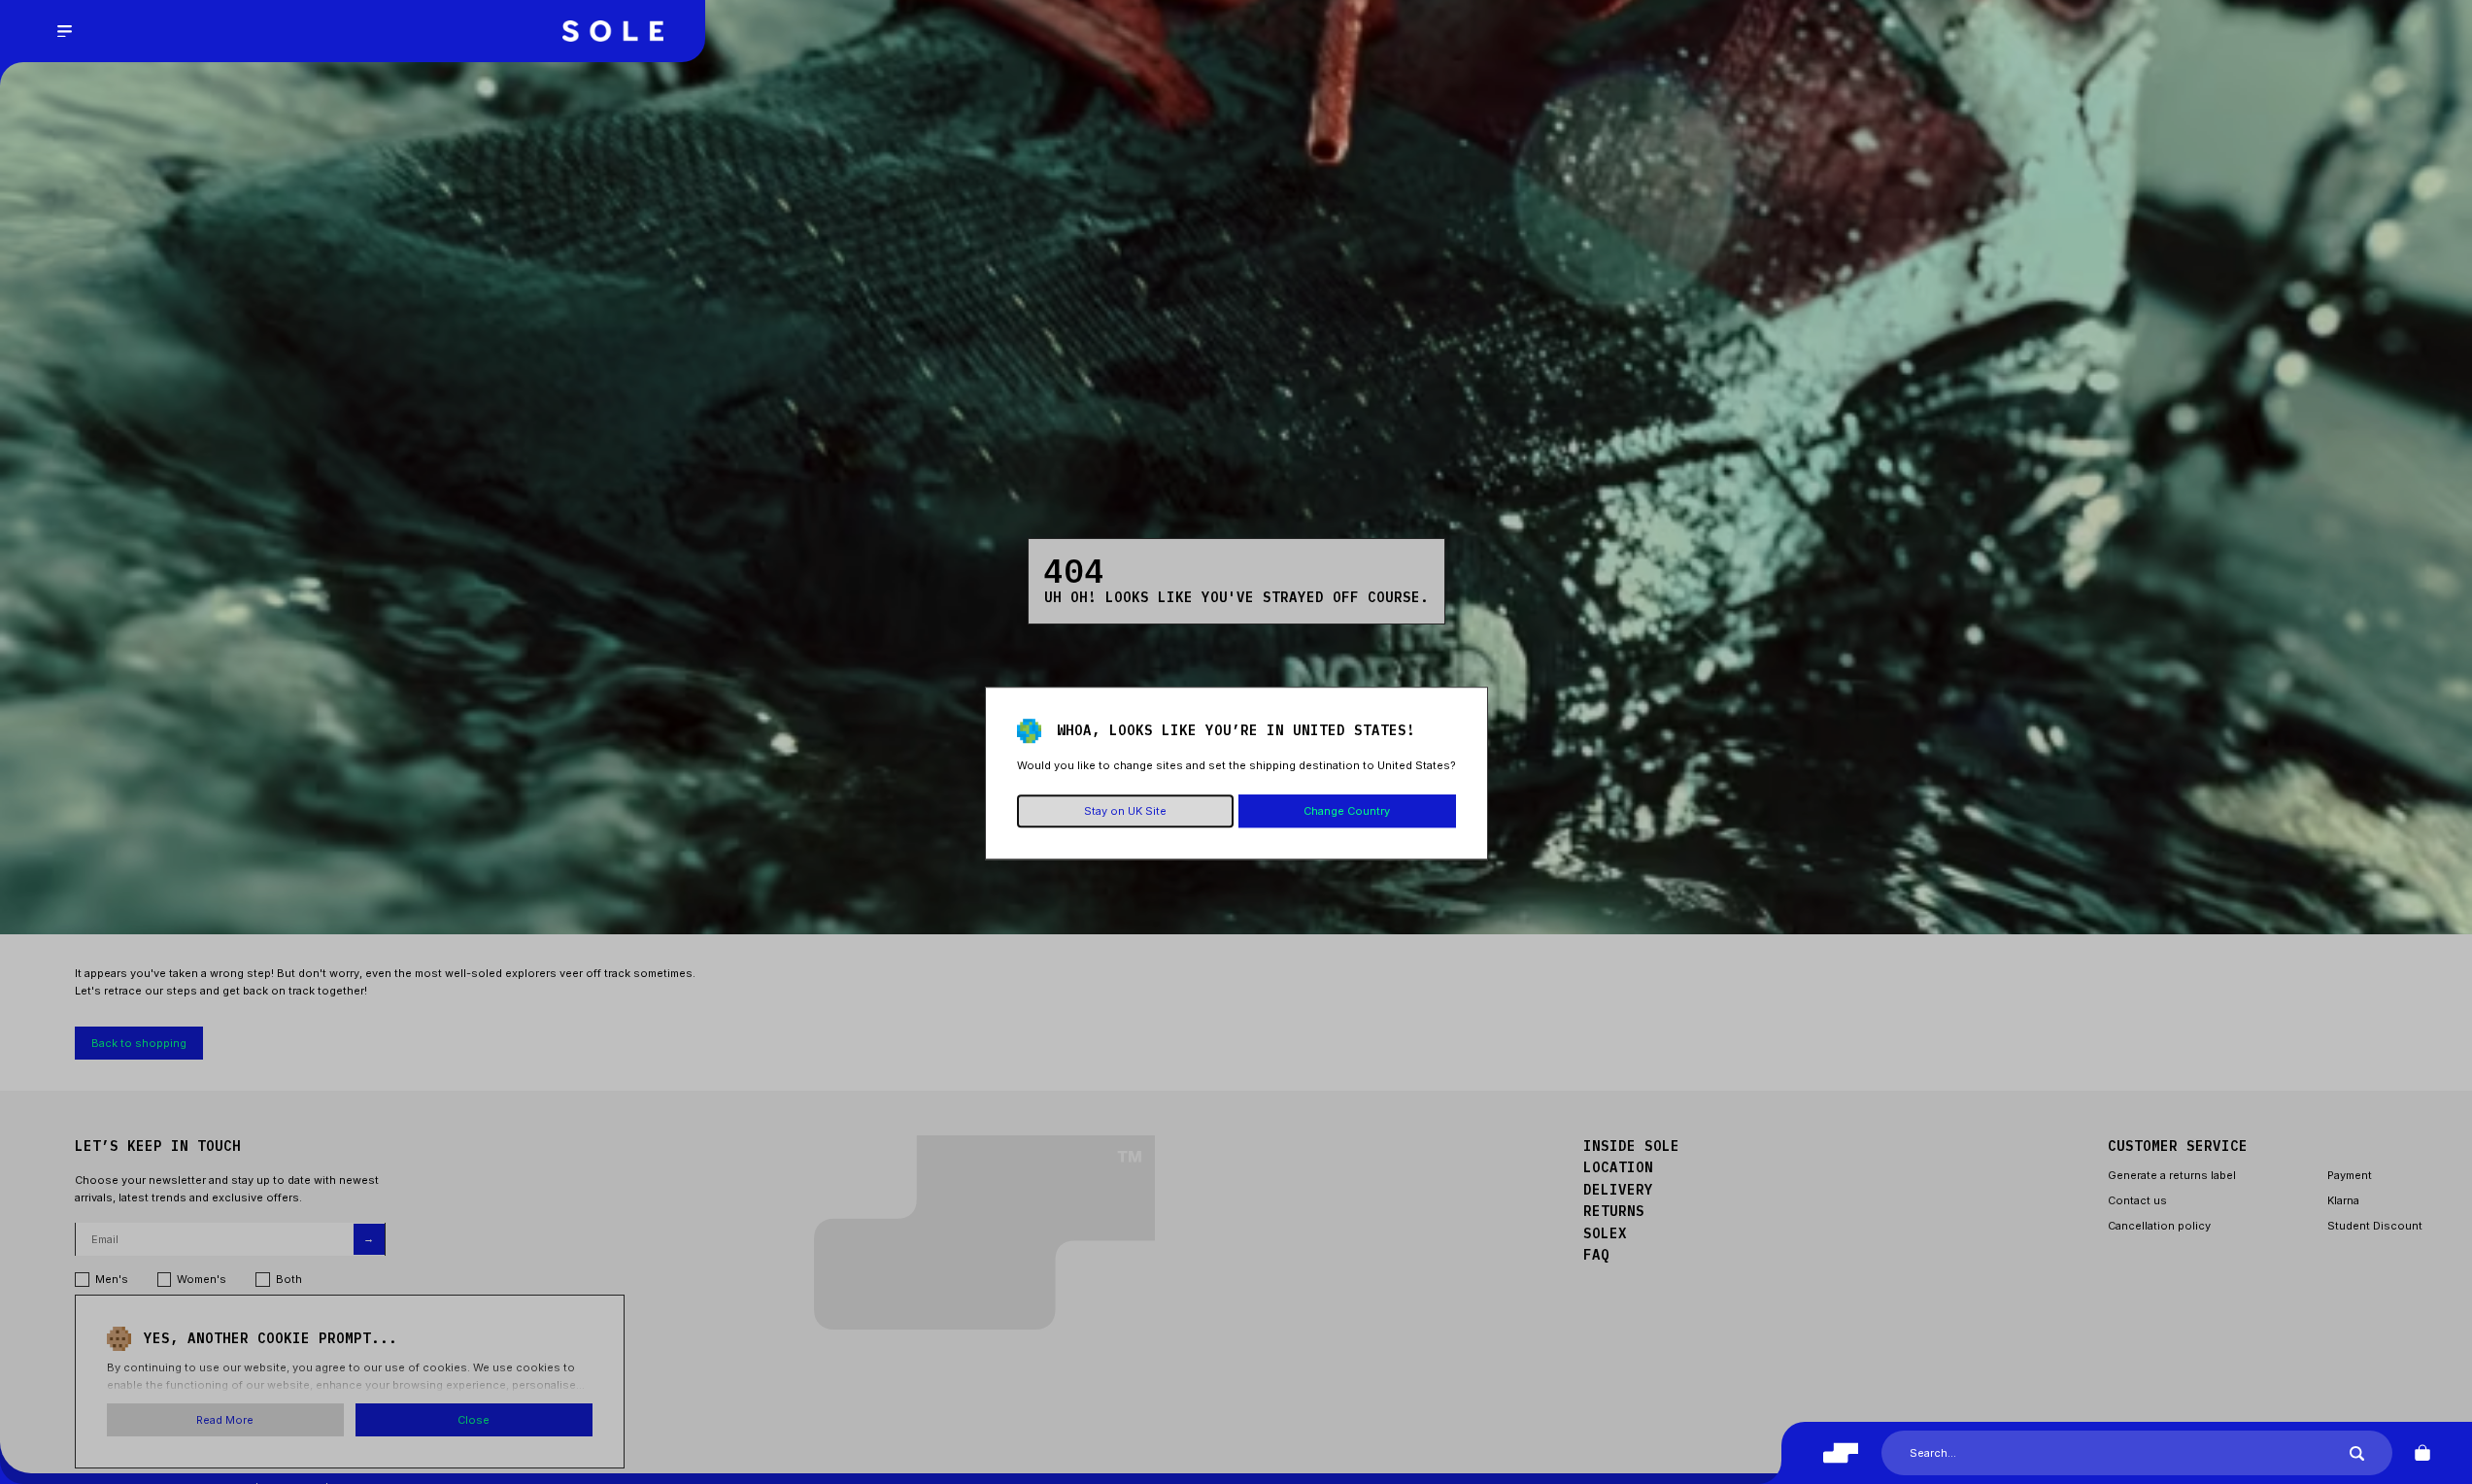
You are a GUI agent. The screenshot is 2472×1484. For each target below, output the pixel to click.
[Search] (2357, 1453)
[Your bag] (2422, 1453)
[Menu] (64, 31)
